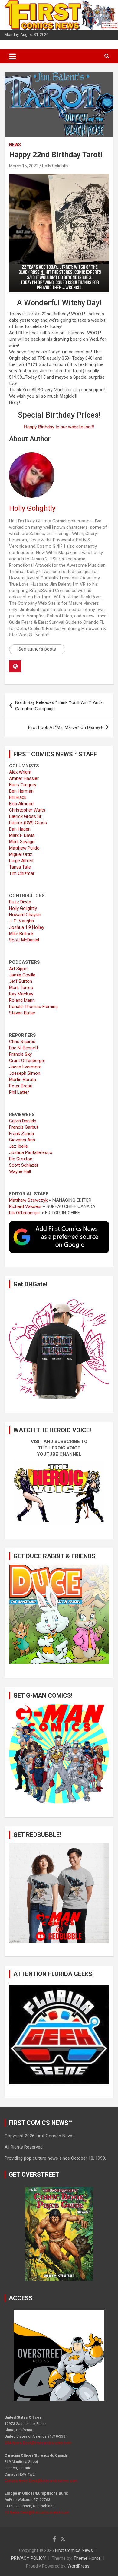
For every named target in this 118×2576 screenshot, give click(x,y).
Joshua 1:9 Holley (27, 927)
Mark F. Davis (22, 835)
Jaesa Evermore (25, 1067)
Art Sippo (18, 969)
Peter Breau (21, 1086)
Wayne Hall (20, 1171)
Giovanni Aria (22, 1140)
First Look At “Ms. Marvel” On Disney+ (66, 727)
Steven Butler (22, 1013)
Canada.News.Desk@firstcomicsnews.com (41, 2481)
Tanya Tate (20, 867)
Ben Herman (21, 791)
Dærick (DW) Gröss (28, 823)
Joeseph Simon (25, 1073)
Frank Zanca (21, 1134)
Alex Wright (20, 772)
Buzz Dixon (20, 902)
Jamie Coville (22, 975)
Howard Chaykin (25, 915)
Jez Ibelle (18, 1146)
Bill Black (18, 797)
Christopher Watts (27, 810)
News (15, 145)
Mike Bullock (21, 934)
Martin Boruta (23, 1080)
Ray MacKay (21, 994)
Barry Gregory (23, 785)
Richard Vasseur (25, 1206)
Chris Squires (22, 1042)
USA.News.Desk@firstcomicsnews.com (38, 2443)
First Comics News (74, 2550)
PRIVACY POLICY (28, 2558)
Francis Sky (20, 1054)
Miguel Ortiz (21, 854)
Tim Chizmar (22, 873)
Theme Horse (87, 2558)
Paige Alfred (21, 861)
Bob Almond (21, 804)
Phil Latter (19, 1092)
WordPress (79, 2566)
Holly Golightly (55, 166)
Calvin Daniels (23, 1121)
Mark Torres (21, 988)
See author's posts (37, 649)
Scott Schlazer (24, 1165)
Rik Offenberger (25, 1213)
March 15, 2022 (24, 166)
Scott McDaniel (24, 940)
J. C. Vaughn (21, 921)
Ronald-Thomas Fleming (33, 1007)
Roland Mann (22, 1000)
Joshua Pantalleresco (31, 1152)
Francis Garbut (24, 1127)
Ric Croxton (21, 1159)
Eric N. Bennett (24, 1048)
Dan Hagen (20, 829)
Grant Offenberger (27, 1061)
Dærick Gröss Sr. (26, 816)
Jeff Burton (21, 981)
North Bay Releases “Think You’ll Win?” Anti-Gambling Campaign (59, 706)
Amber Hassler (24, 778)
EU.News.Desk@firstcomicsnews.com (37, 2512)
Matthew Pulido (24, 848)
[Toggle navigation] (13, 56)
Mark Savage (22, 842)
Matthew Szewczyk (28, 1200)
